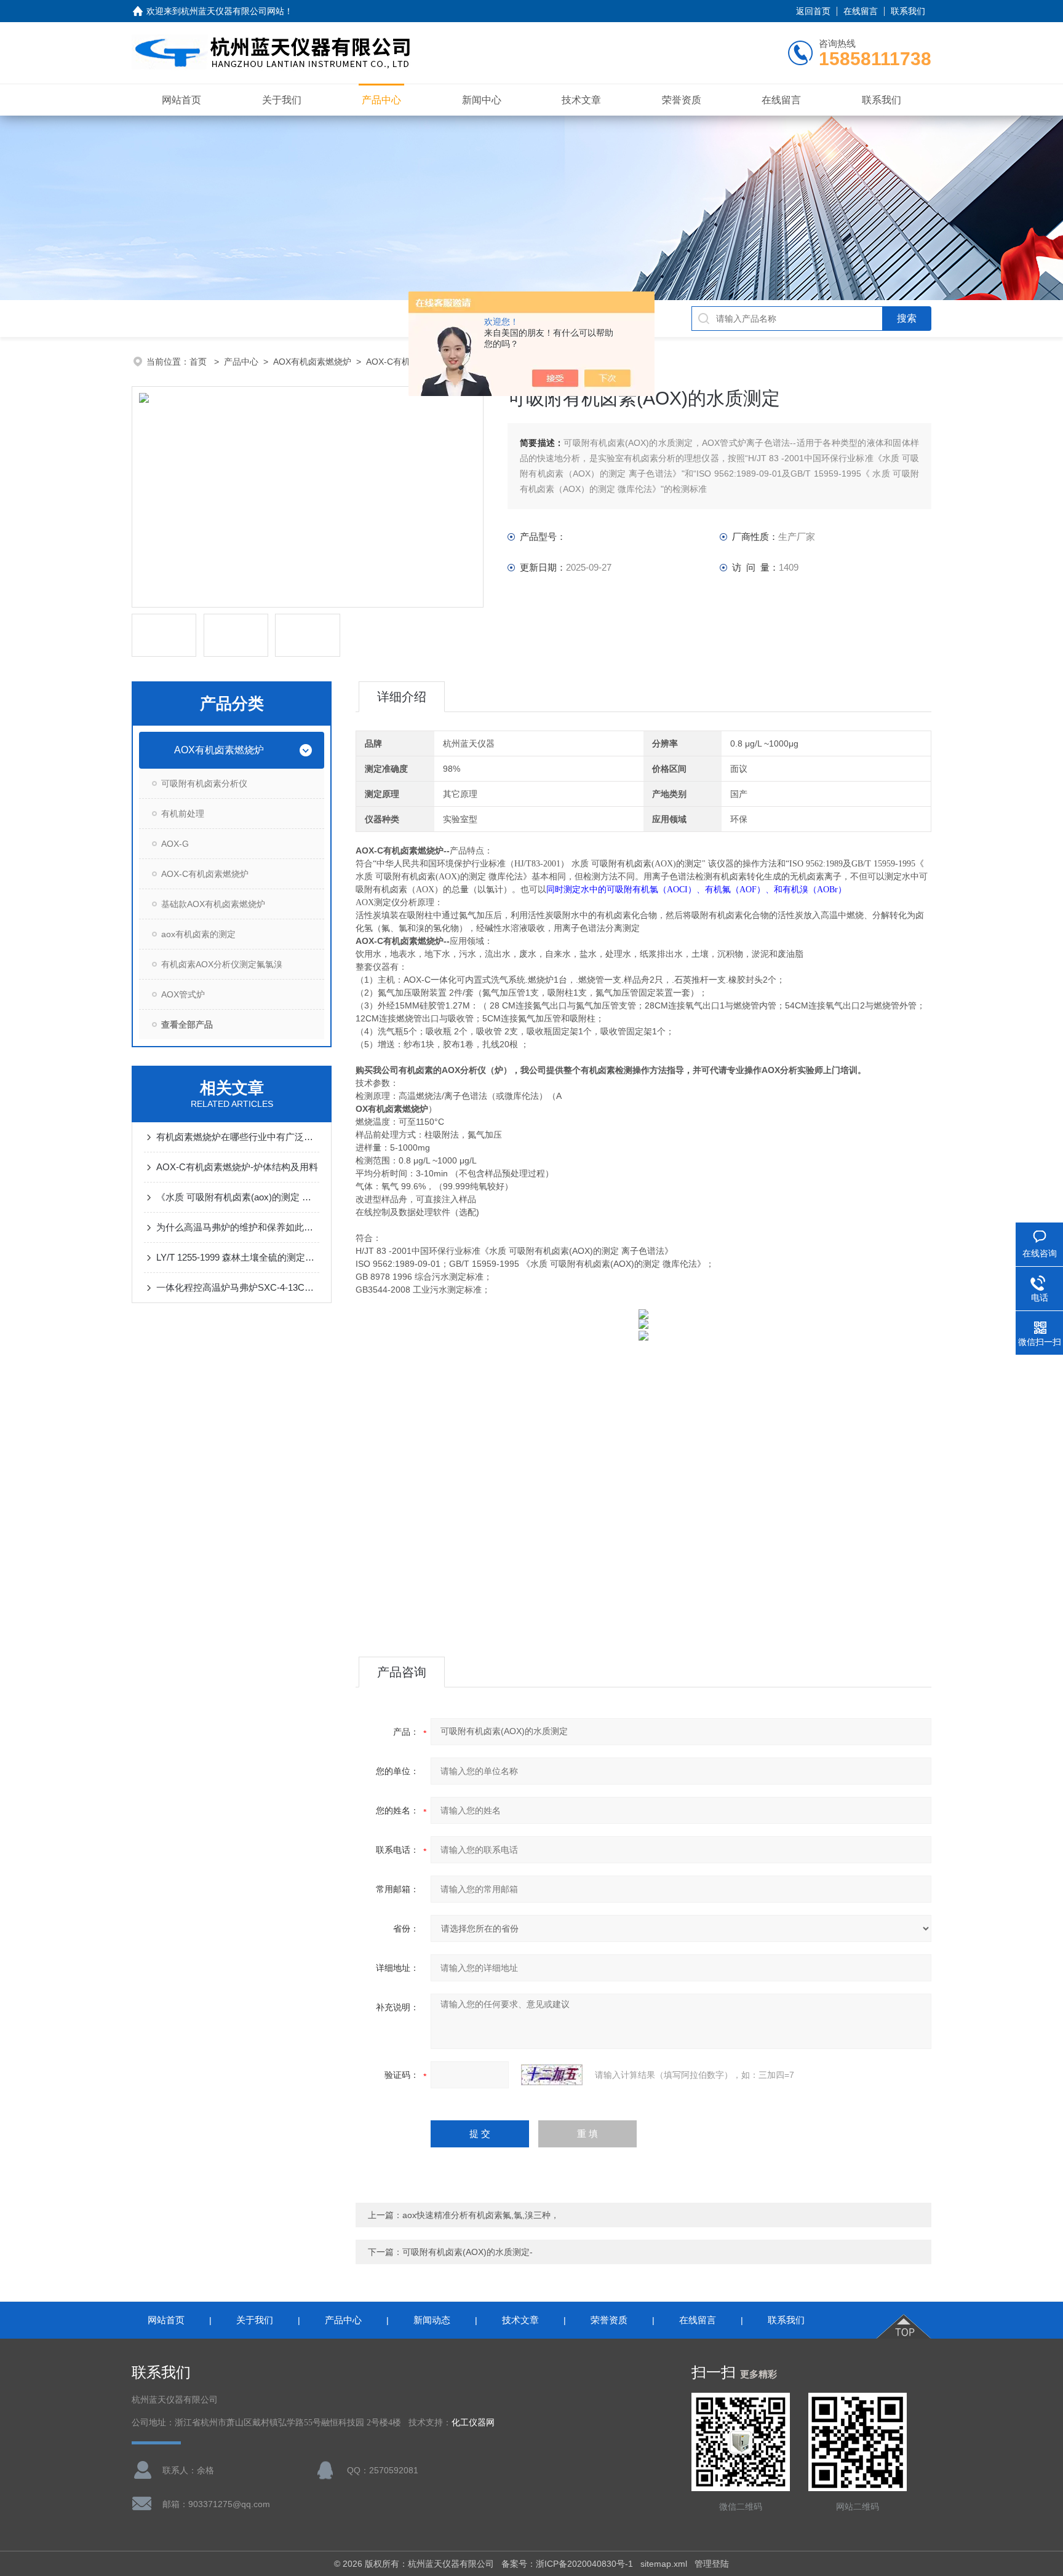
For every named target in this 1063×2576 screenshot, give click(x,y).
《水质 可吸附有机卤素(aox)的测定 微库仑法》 (238, 1197)
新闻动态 (432, 2320)
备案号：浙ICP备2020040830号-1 (567, 2564)
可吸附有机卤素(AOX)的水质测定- (468, 2252)
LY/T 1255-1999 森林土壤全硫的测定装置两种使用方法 (238, 1257)
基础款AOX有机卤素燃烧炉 (213, 904)
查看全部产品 (187, 1024)
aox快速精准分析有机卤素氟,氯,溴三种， (481, 2215)
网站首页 (181, 100)
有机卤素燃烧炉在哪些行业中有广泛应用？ (238, 1137)
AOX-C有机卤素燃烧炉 (205, 874)
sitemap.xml (664, 2564)
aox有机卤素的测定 (198, 934)
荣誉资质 (682, 100)
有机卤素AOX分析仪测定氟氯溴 (222, 964)
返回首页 (813, 11)
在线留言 (861, 11)
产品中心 (381, 100)
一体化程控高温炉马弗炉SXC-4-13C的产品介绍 (238, 1287)
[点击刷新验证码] (552, 2075)
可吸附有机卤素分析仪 (204, 783)
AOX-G (175, 844)
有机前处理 (183, 814)
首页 (199, 362)
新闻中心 (482, 100)
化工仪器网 (473, 2423)
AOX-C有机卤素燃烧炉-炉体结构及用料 (237, 1167)
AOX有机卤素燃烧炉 (312, 362)
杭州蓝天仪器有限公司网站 (233, 11)
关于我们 (282, 100)
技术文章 (581, 100)
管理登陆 (712, 2564)
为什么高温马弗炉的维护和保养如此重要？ (238, 1227)
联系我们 (908, 11)
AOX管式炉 (183, 994)
